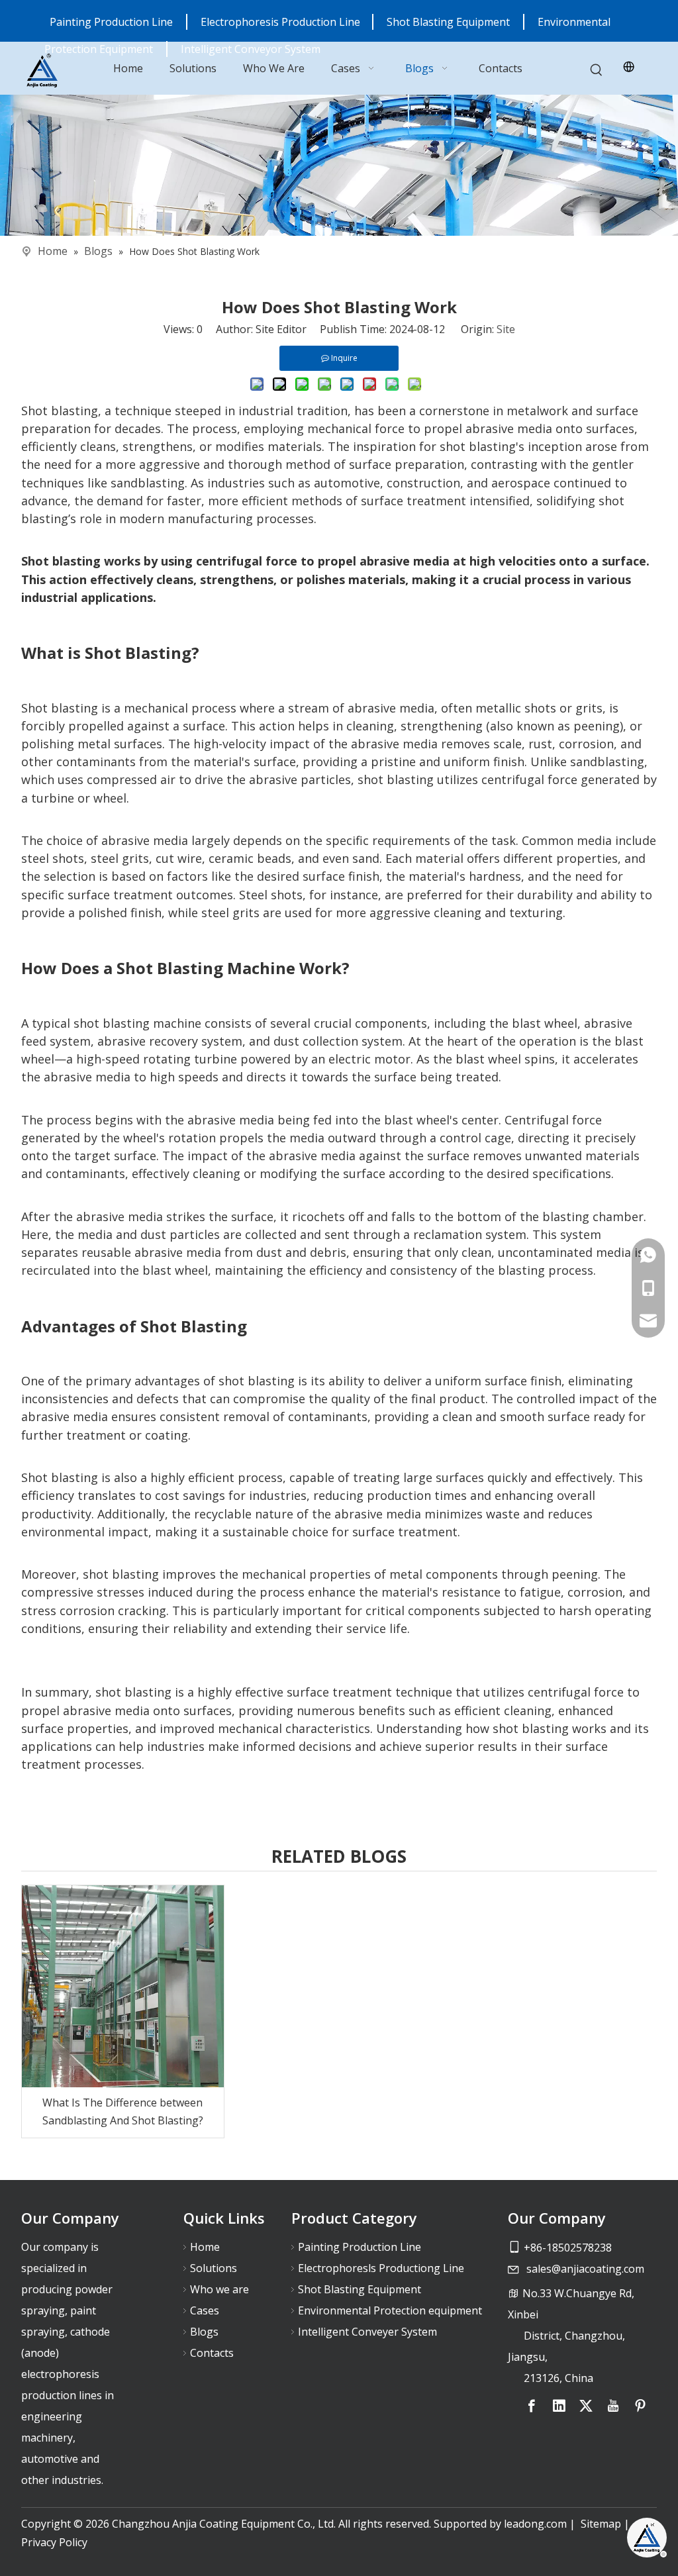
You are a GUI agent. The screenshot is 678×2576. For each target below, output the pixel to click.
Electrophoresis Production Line (282, 22)
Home (205, 2247)
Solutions (214, 2268)
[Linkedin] (559, 2406)
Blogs (204, 2332)
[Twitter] (586, 2406)
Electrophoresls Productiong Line (381, 2268)
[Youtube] (613, 2406)
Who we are (219, 2289)
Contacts (212, 2353)
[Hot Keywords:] (597, 71)
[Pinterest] (640, 2406)
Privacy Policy (54, 2542)
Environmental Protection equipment (390, 2310)
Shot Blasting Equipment (448, 22)
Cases (205, 2310)
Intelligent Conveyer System (367, 2332)
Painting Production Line (111, 22)
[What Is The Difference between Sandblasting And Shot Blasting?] (123, 1986)
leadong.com (535, 2524)
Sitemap (601, 2524)
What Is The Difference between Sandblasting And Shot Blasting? (123, 2111)
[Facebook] (532, 2406)
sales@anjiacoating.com (585, 2269)
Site (506, 329)
